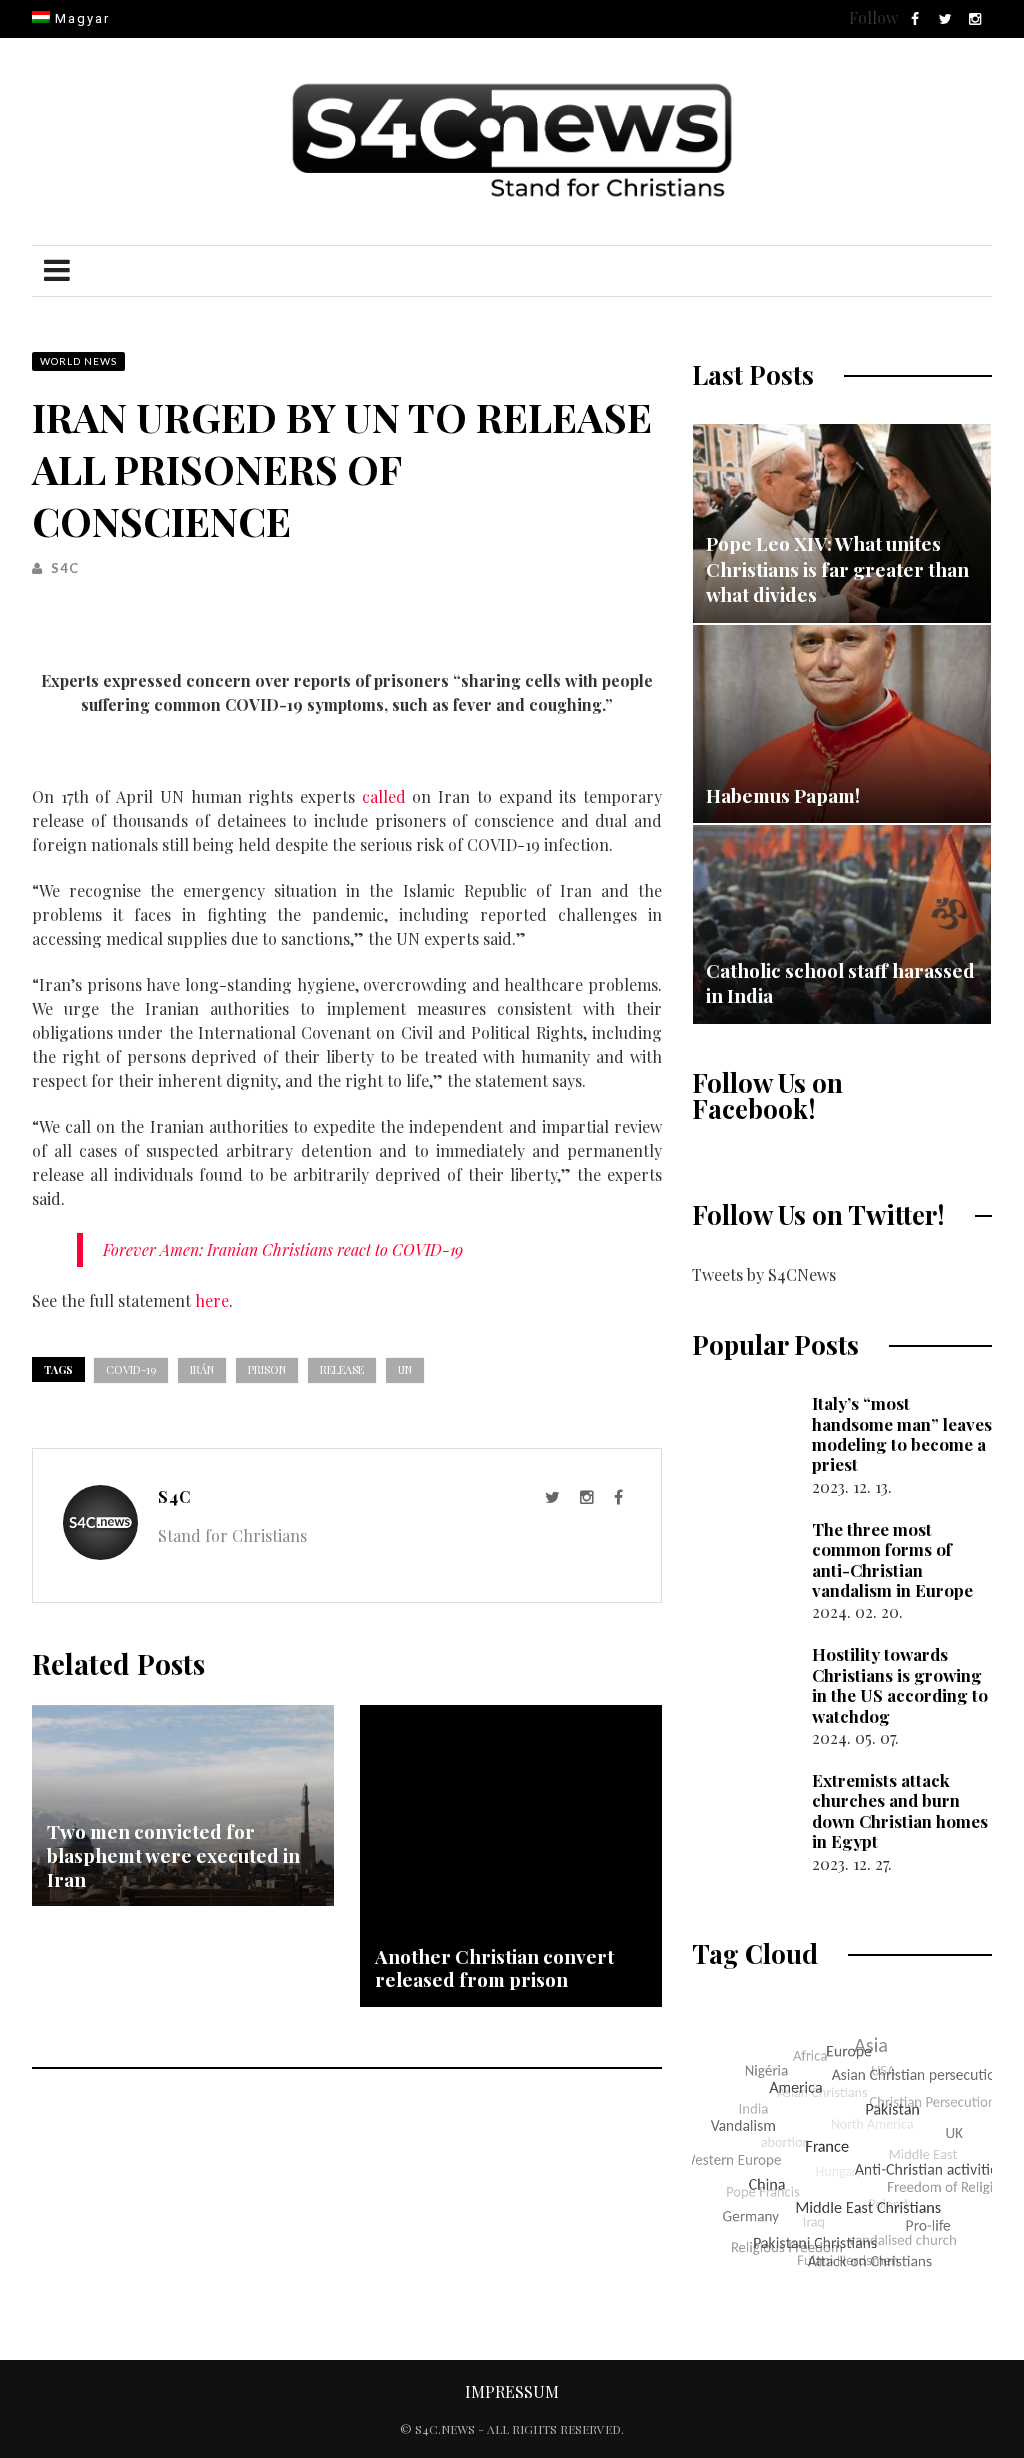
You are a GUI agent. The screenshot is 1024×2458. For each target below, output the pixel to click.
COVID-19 (131, 1369)
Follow (873, 17)
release (342, 1369)
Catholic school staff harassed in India (840, 983)
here (212, 1300)
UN (405, 1369)
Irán (202, 1369)
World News (78, 361)
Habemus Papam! (783, 795)
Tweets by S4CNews (764, 1274)
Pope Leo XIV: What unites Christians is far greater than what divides (837, 568)
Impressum (512, 2391)
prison (267, 1369)
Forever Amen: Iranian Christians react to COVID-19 (283, 1249)
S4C (65, 568)
